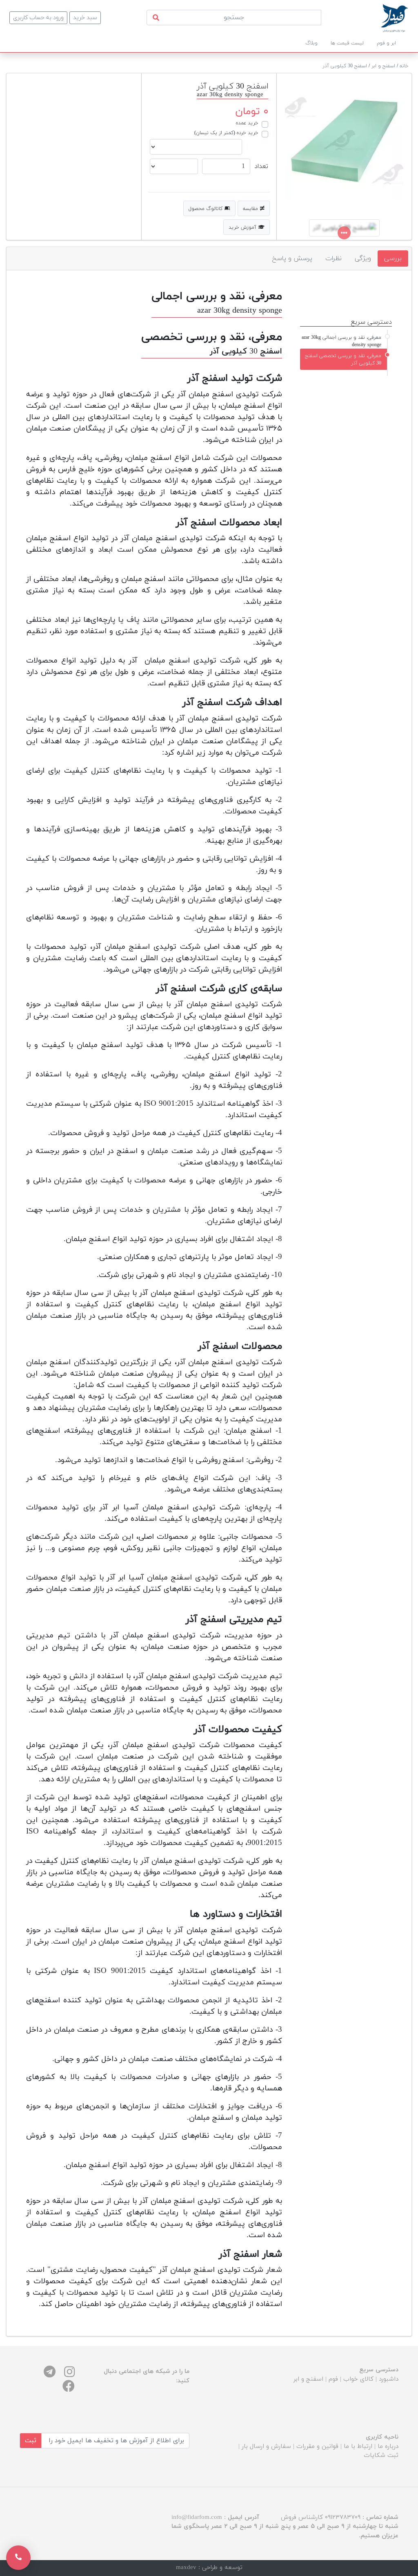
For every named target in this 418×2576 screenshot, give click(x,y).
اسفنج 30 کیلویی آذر (345, 66)
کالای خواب (358, 2379)
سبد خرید (85, 18)
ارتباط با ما (358, 2447)
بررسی (393, 258)
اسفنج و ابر (383, 66)
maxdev (186, 2568)
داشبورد (389, 2379)
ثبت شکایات (381, 2456)
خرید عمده (247, 123)
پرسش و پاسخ (292, 258)
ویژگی (363, 258)
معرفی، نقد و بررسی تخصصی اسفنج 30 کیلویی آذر (343, 360)
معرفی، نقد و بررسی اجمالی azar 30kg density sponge (341, 341)
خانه (404, 66)
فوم (333, 2379)
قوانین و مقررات (317, 2447)
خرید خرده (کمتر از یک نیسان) (226, 133)
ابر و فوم (386, 43)
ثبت (31, 2441)
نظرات (334, 258)
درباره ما (388, 2447)
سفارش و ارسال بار (266, 2447)
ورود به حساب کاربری (38, 18)
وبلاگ (311, 43)
